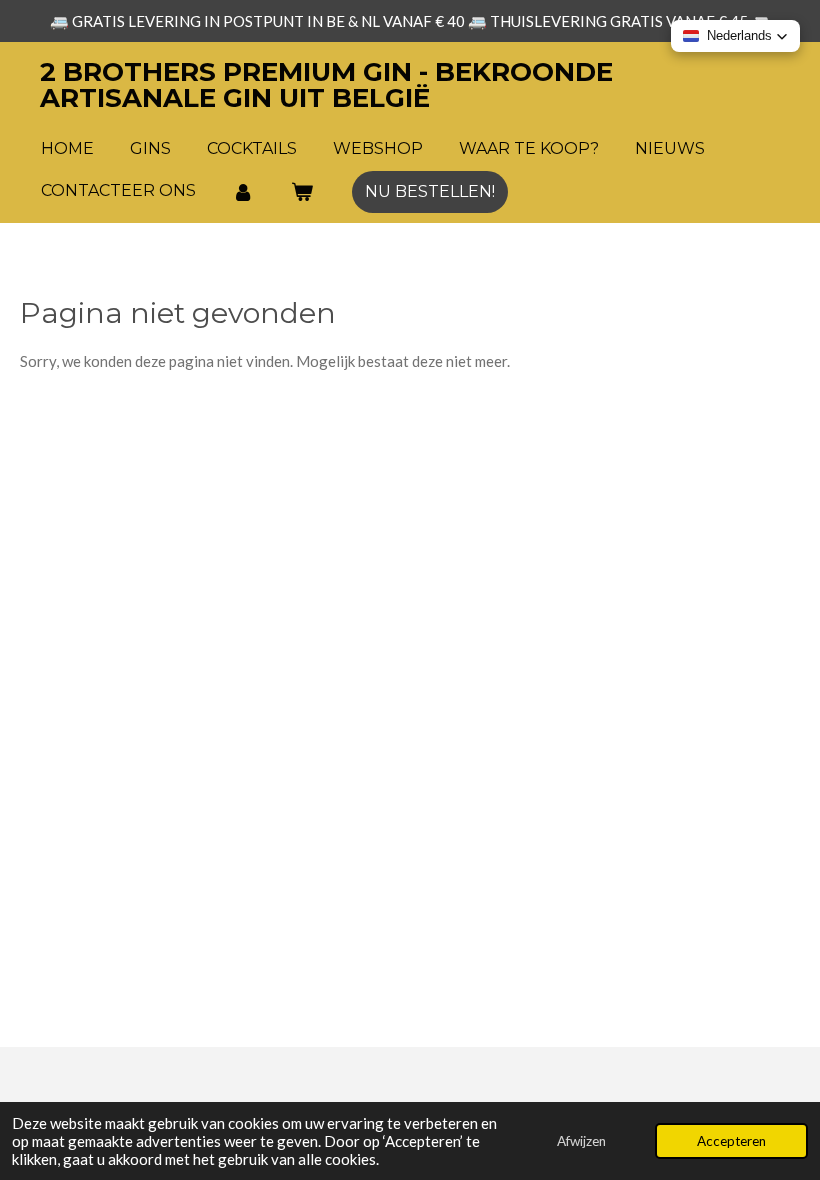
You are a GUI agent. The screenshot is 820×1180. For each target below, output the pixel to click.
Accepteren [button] (731, 1141)
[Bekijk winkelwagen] (301, 191)
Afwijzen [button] (581, 1141)
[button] (735, 36)
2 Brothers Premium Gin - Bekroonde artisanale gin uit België (326, 85)
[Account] (243, 191)
